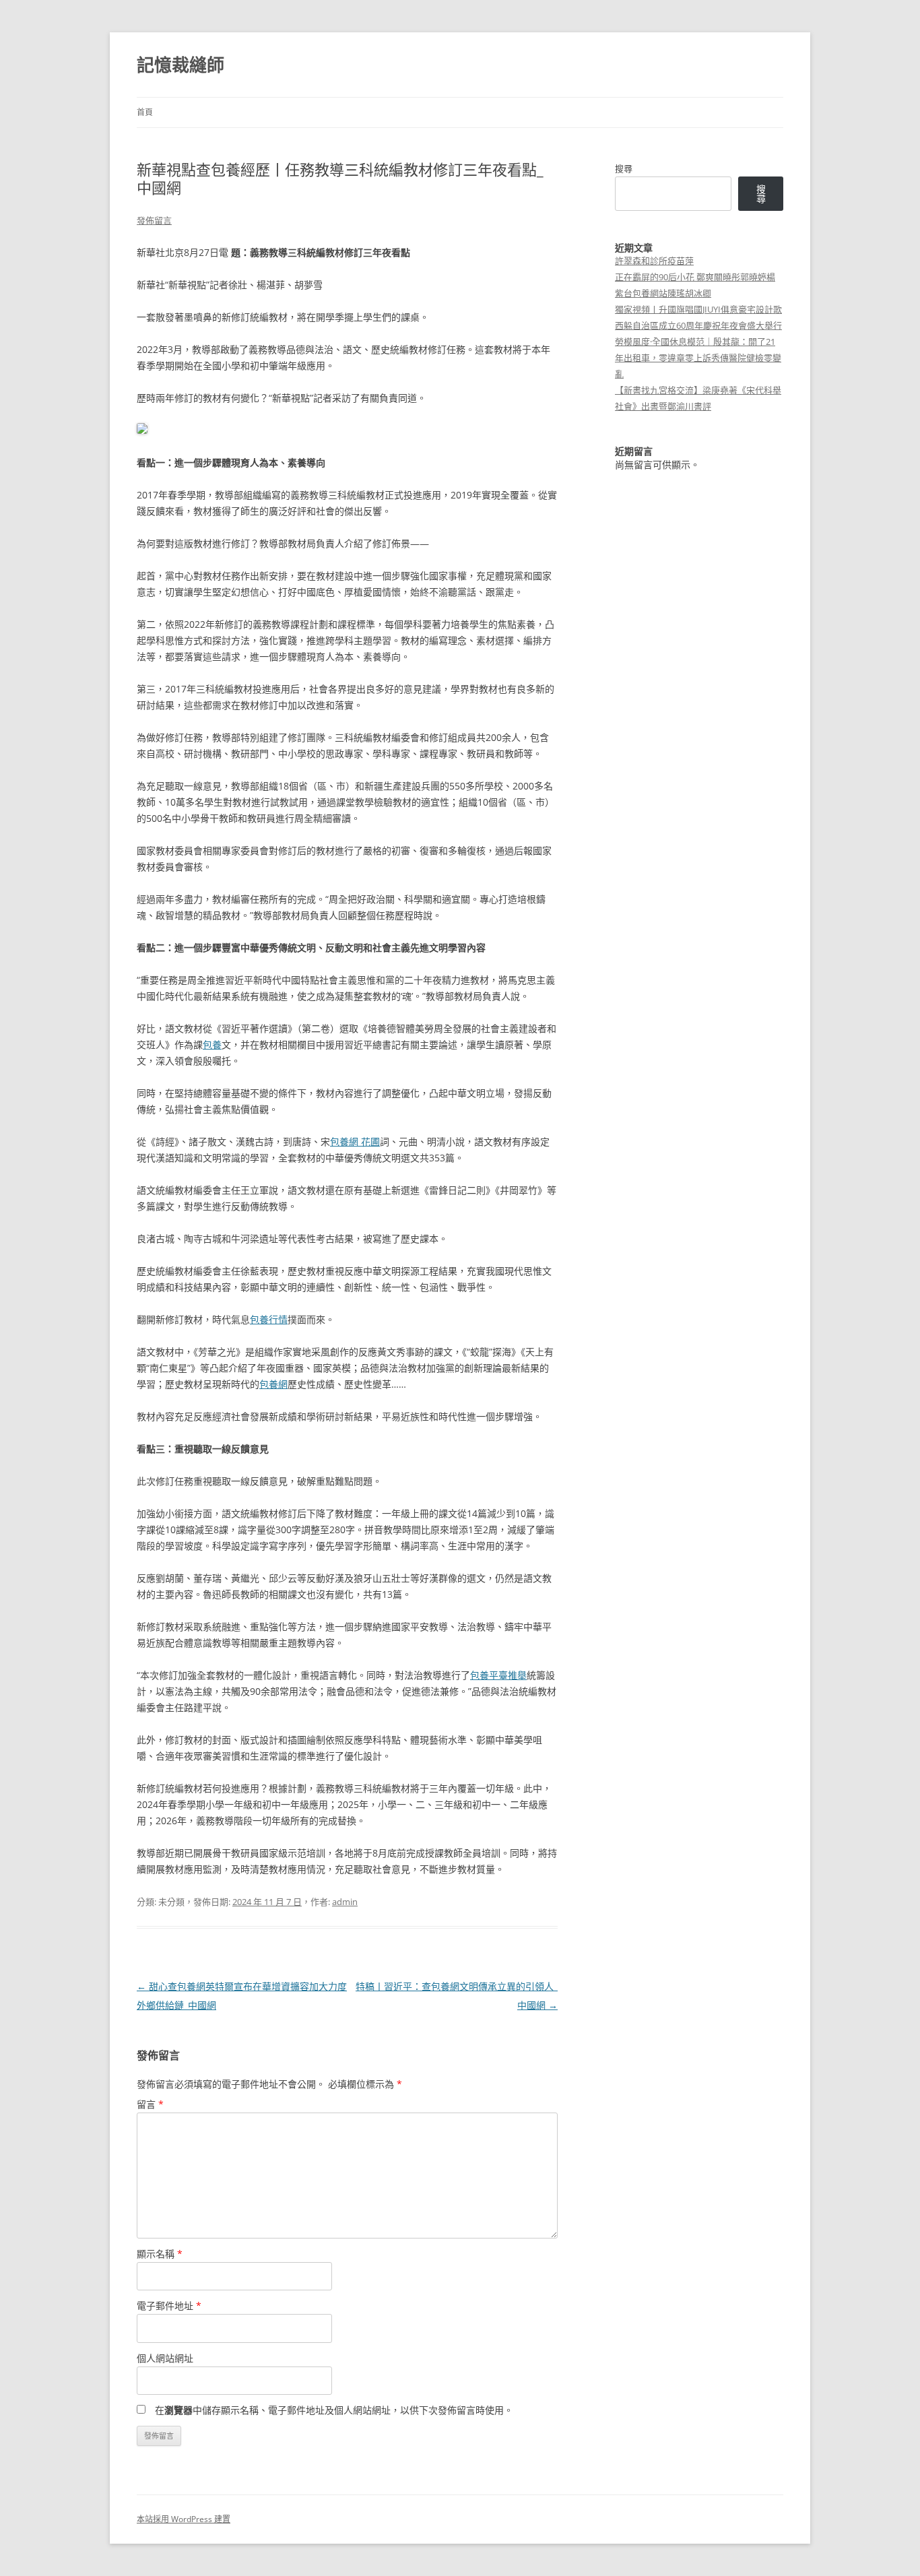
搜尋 (624, 168)
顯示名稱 (160, 2254)
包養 (212, 1044)
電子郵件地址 (169, 2306)
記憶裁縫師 (180, 65)
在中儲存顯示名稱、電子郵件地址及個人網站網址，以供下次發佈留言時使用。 (334, 2410)
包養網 (273, 1384)
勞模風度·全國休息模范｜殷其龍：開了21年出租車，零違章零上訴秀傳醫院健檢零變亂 (698, 358)
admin (345, 1902)
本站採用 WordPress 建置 (184, 2519)
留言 (150, 2104)
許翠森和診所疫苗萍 (654, 261)
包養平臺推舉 (498, 1675)
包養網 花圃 (355, 1141)
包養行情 (269, 1319)
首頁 (145, 112)
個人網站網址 (165, 2358)
